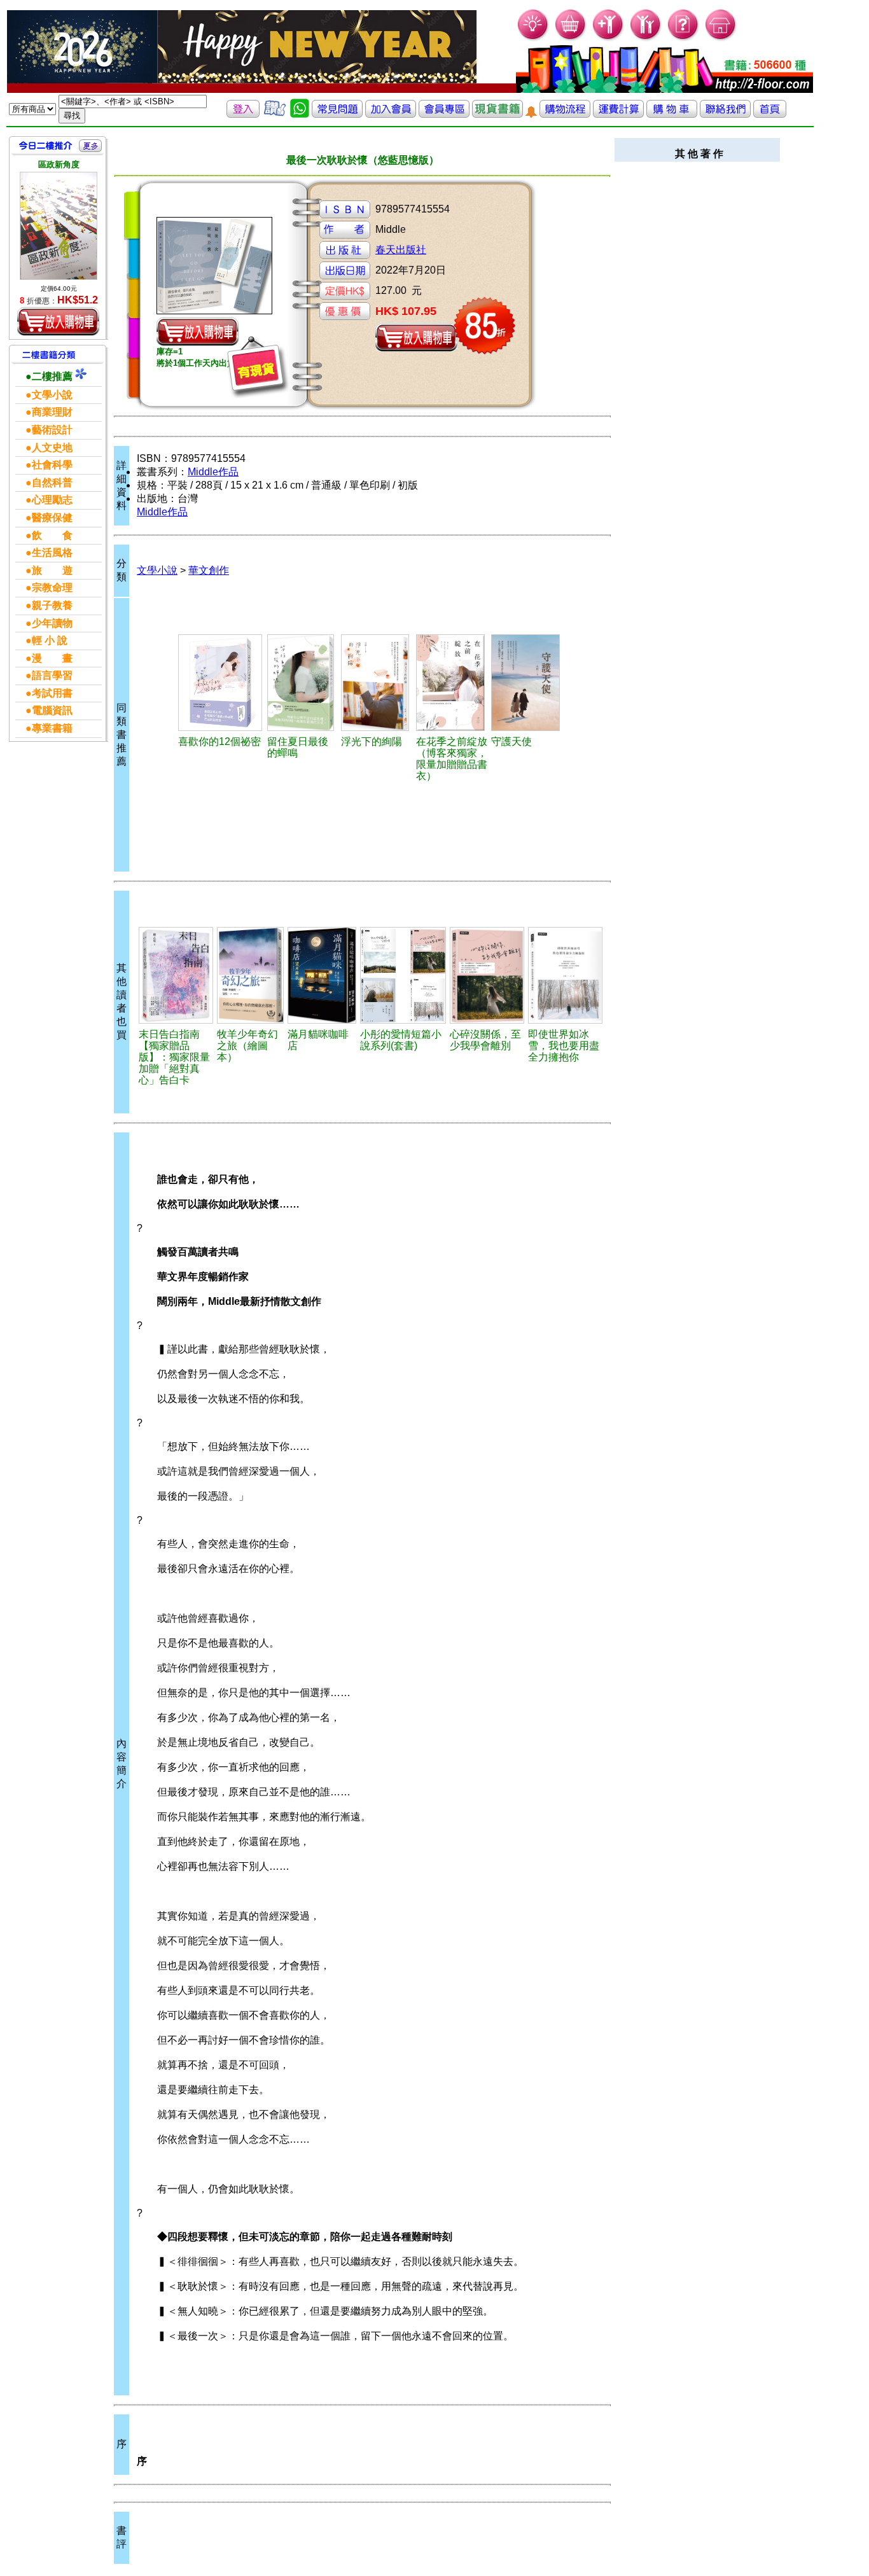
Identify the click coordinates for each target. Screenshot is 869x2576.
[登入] (243, 114)
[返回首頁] (770, 114)
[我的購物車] (571, 38)
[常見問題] (684, 38)
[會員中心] (646, 38)
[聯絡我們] (725, 114)
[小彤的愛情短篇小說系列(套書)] (403, 975)
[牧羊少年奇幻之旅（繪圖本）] (250, 975)
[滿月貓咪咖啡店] (322, 975)
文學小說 (157, 570)
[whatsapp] (300, 114)
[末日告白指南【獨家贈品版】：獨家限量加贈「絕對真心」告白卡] (176, 975)
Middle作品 (213, 472)
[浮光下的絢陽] (377, 683)
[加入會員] (608, 38)
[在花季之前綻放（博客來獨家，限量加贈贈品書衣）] (452, 683)
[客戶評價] (275, 114)
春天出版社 (401, 250)
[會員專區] (444, 114)
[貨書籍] (497, 114)
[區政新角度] (59, 226)
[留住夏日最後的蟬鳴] (302, 683)
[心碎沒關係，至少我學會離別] (487, 975)
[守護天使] (527, 683)
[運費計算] (618, 114)
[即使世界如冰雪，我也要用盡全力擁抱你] (565, 975)
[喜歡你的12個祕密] (220, 683)
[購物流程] (565, 114)
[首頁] (721, 38)
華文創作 (209, 570)
